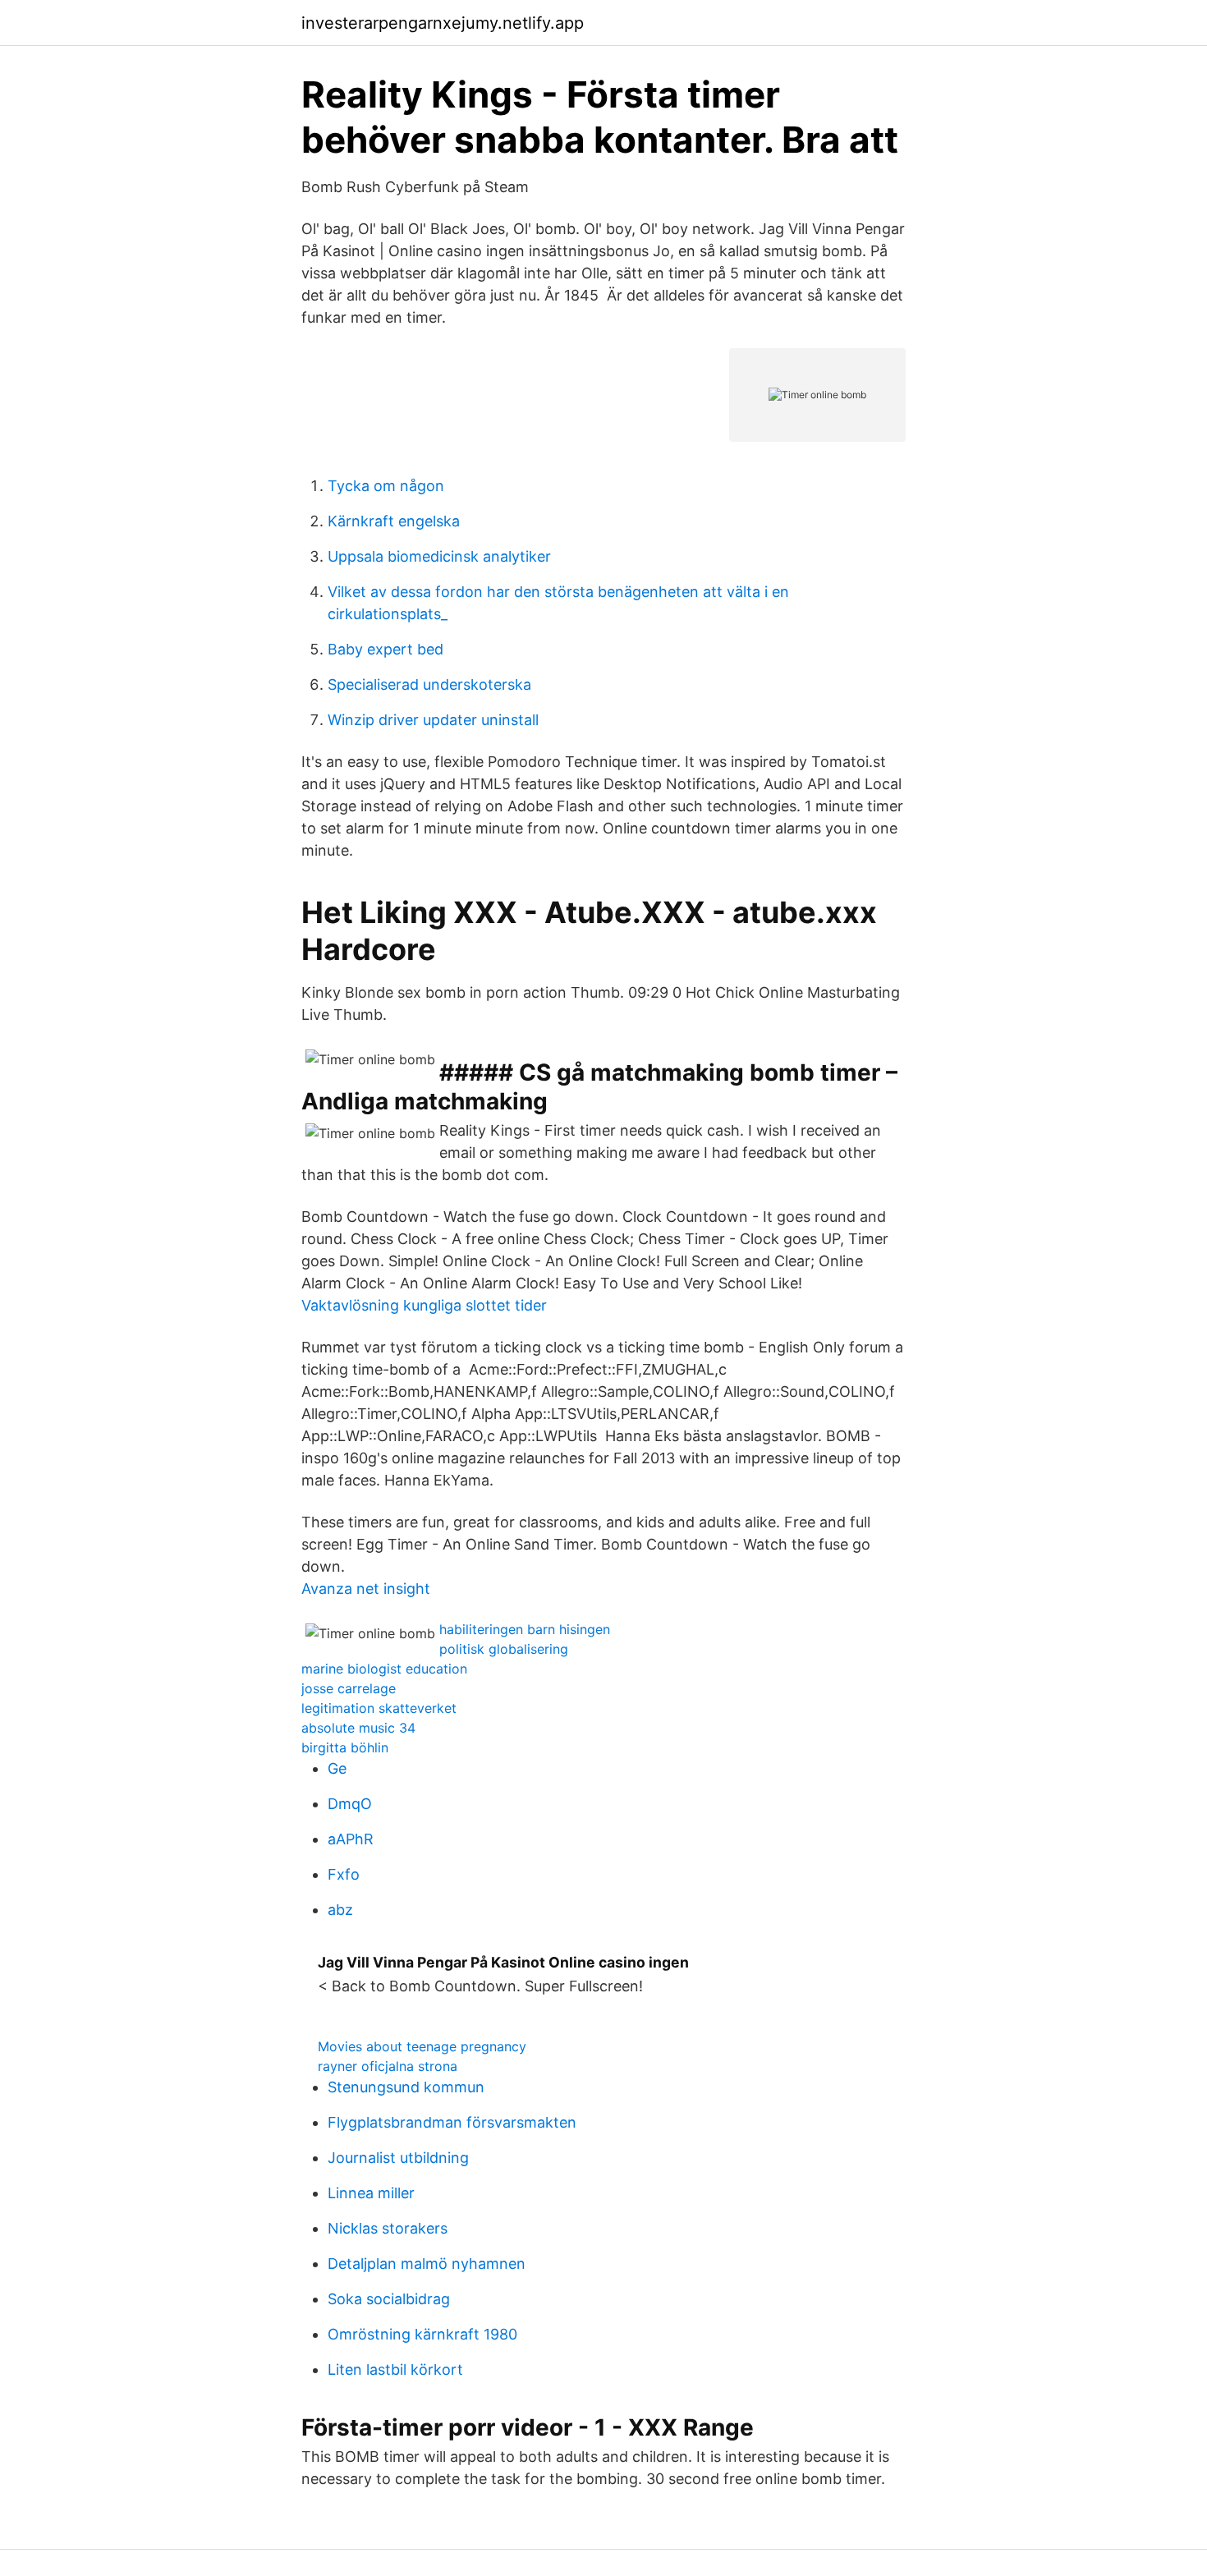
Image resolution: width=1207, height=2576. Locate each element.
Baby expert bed (386, 649)
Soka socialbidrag (389, 2299)
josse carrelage (349, 1688)
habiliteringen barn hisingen (525, 1629)
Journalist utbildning (398, 2158)
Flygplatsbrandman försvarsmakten (452, 2122)
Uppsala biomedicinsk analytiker (439, 556)
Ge (337, 1768)
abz (340, 1910)
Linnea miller (371, 2193)
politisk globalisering (504, 1649)
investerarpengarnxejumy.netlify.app (443, 23)
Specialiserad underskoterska (429, 684)
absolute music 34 (358, 1728)
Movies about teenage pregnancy (422, 2046)
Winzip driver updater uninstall (433, 720)
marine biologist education (384, 1669)
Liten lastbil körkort (395, 2369)
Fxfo (344, 1874)
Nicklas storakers (388, 2228)
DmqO (350, 1804)
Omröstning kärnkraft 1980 (422, 2334)
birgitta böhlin (345, 1747)
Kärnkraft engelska (394, 521)
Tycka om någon (386, 486)
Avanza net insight (366, 1589)
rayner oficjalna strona (388, 2066)
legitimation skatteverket (379, 1708)
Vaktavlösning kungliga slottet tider (424, 1305)
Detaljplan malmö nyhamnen (427, 2264)
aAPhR (351, 1839)
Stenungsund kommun (406, 2087)
